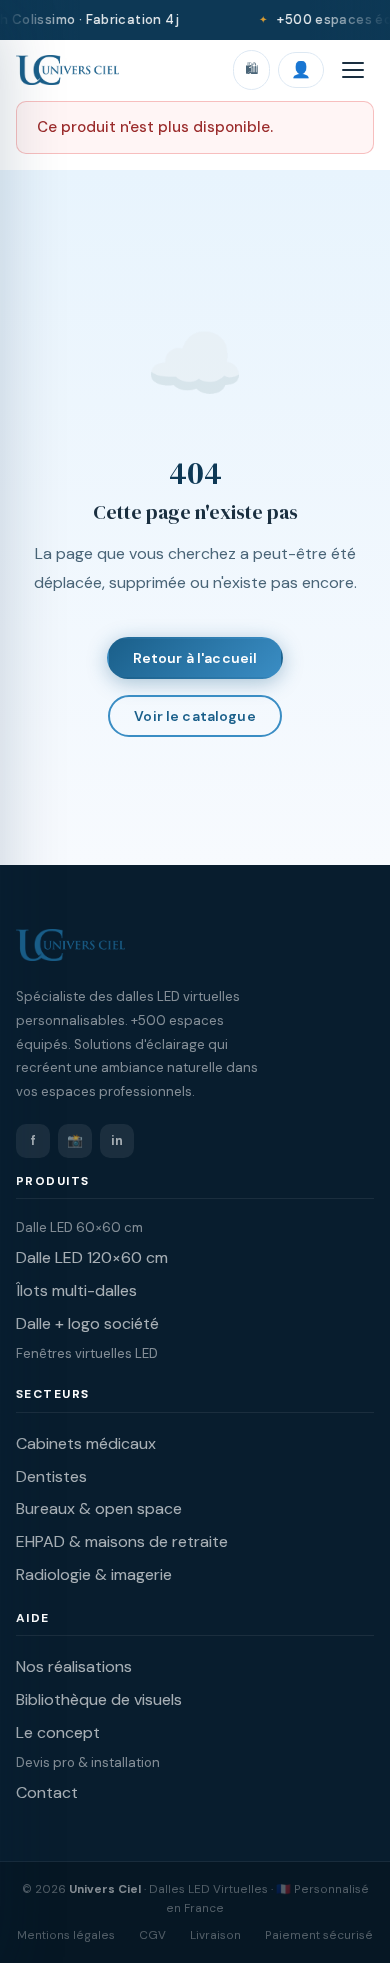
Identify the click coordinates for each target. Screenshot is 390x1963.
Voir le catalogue (194, 716)
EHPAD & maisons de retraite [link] (122, 1541)
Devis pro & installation (88, 1762)
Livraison (215, 1935)
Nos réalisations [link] (74, 1666)
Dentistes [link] (51, 1476)
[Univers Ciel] (67, 70)
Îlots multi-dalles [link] (76, 1290)
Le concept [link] (58, 1732)
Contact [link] (47, 1792)
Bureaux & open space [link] (99, 1508)
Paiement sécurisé (319, 1935)
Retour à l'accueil (195, 658)
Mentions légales (66, 1935)
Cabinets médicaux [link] (86, 1443)
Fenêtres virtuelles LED (87, 1353)
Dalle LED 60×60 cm (79, 1227)
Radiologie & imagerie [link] (94, 1574)
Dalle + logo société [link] (87, 1323)
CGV (152, 1935)
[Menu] (353, 70)
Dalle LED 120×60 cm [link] (92, 1257)
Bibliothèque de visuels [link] (99, 1699)
